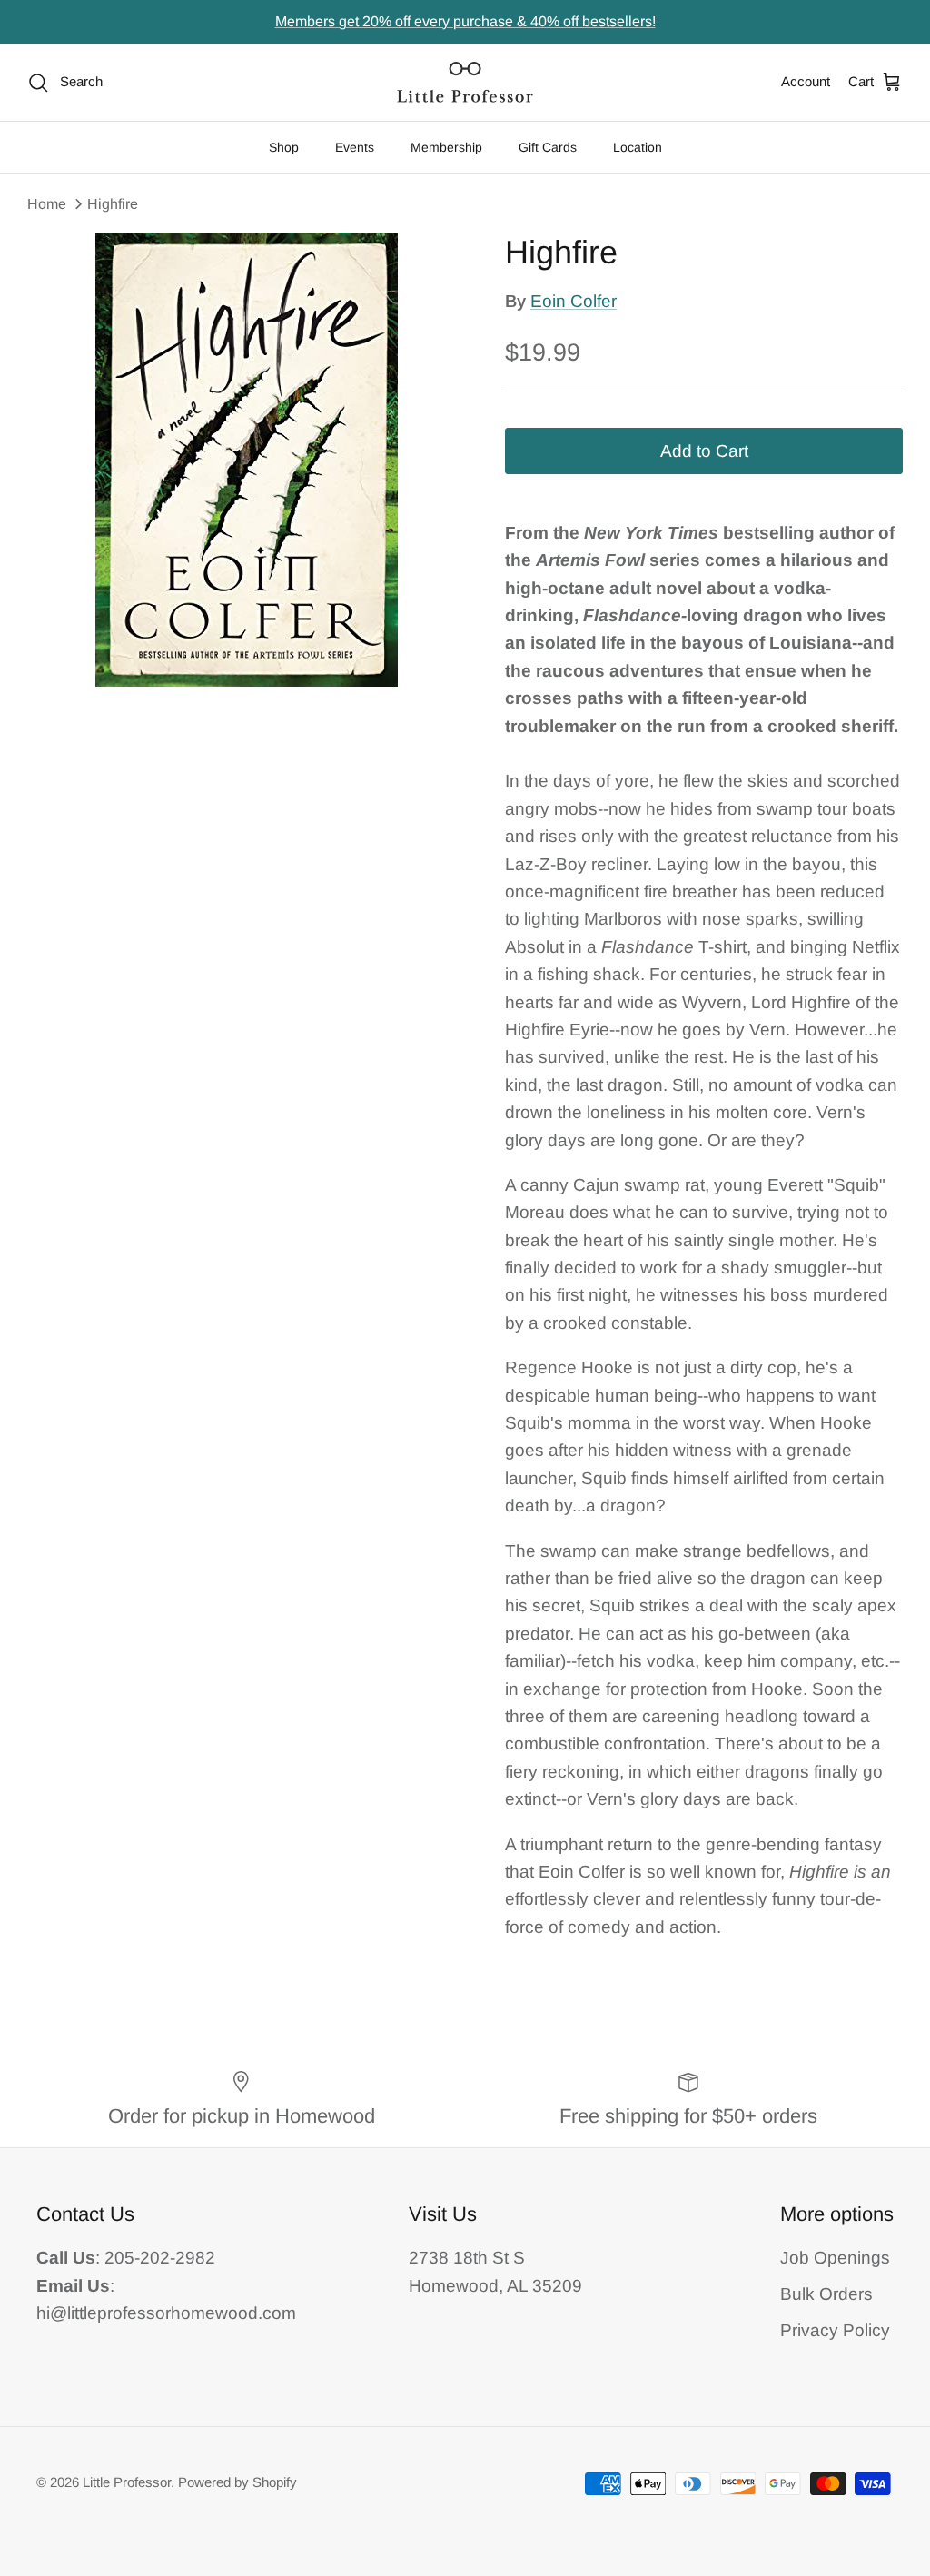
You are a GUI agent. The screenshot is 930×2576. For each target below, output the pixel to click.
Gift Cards (548, 147)
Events (355, 147)
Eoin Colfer (574, 301)
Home (47, 204)
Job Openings (835, 2258)
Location (638, 147)
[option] (246, 460)
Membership (446, 147)
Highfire (113, 204)
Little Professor (127, 2482)
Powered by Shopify (237, 2482)
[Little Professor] (465, 82)
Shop (284, 147)
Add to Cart (704, 451)
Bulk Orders (826, 2294)
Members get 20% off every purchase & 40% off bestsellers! (465, 21)
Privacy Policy (835, 2330)
